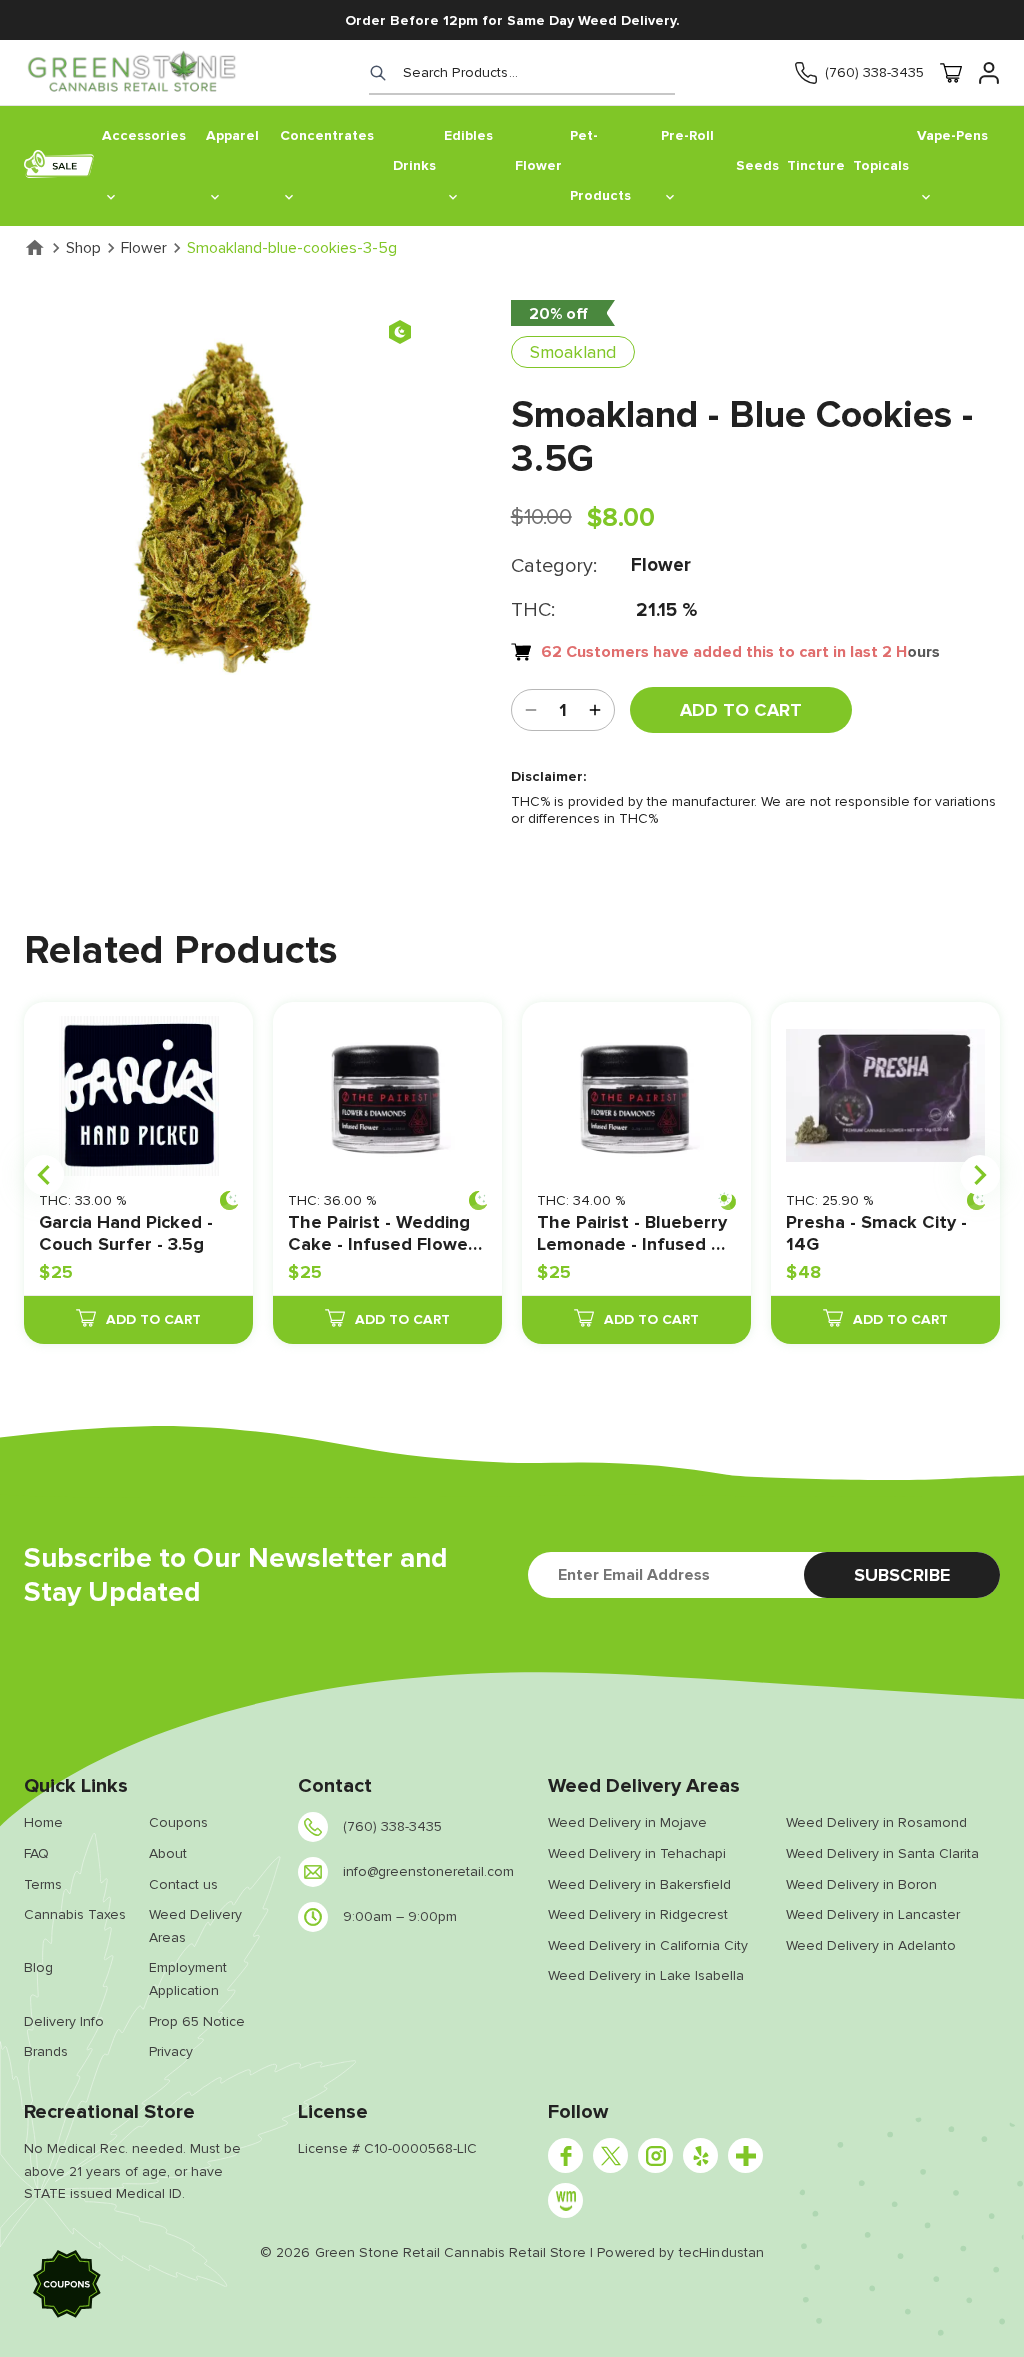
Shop (83, 248)
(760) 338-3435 (874, 72)
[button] (67, 2287)
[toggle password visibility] (595, 710)
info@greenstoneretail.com (428, 1871)
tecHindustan (722, 2252)
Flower (144, 248)
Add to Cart (741, 710)
